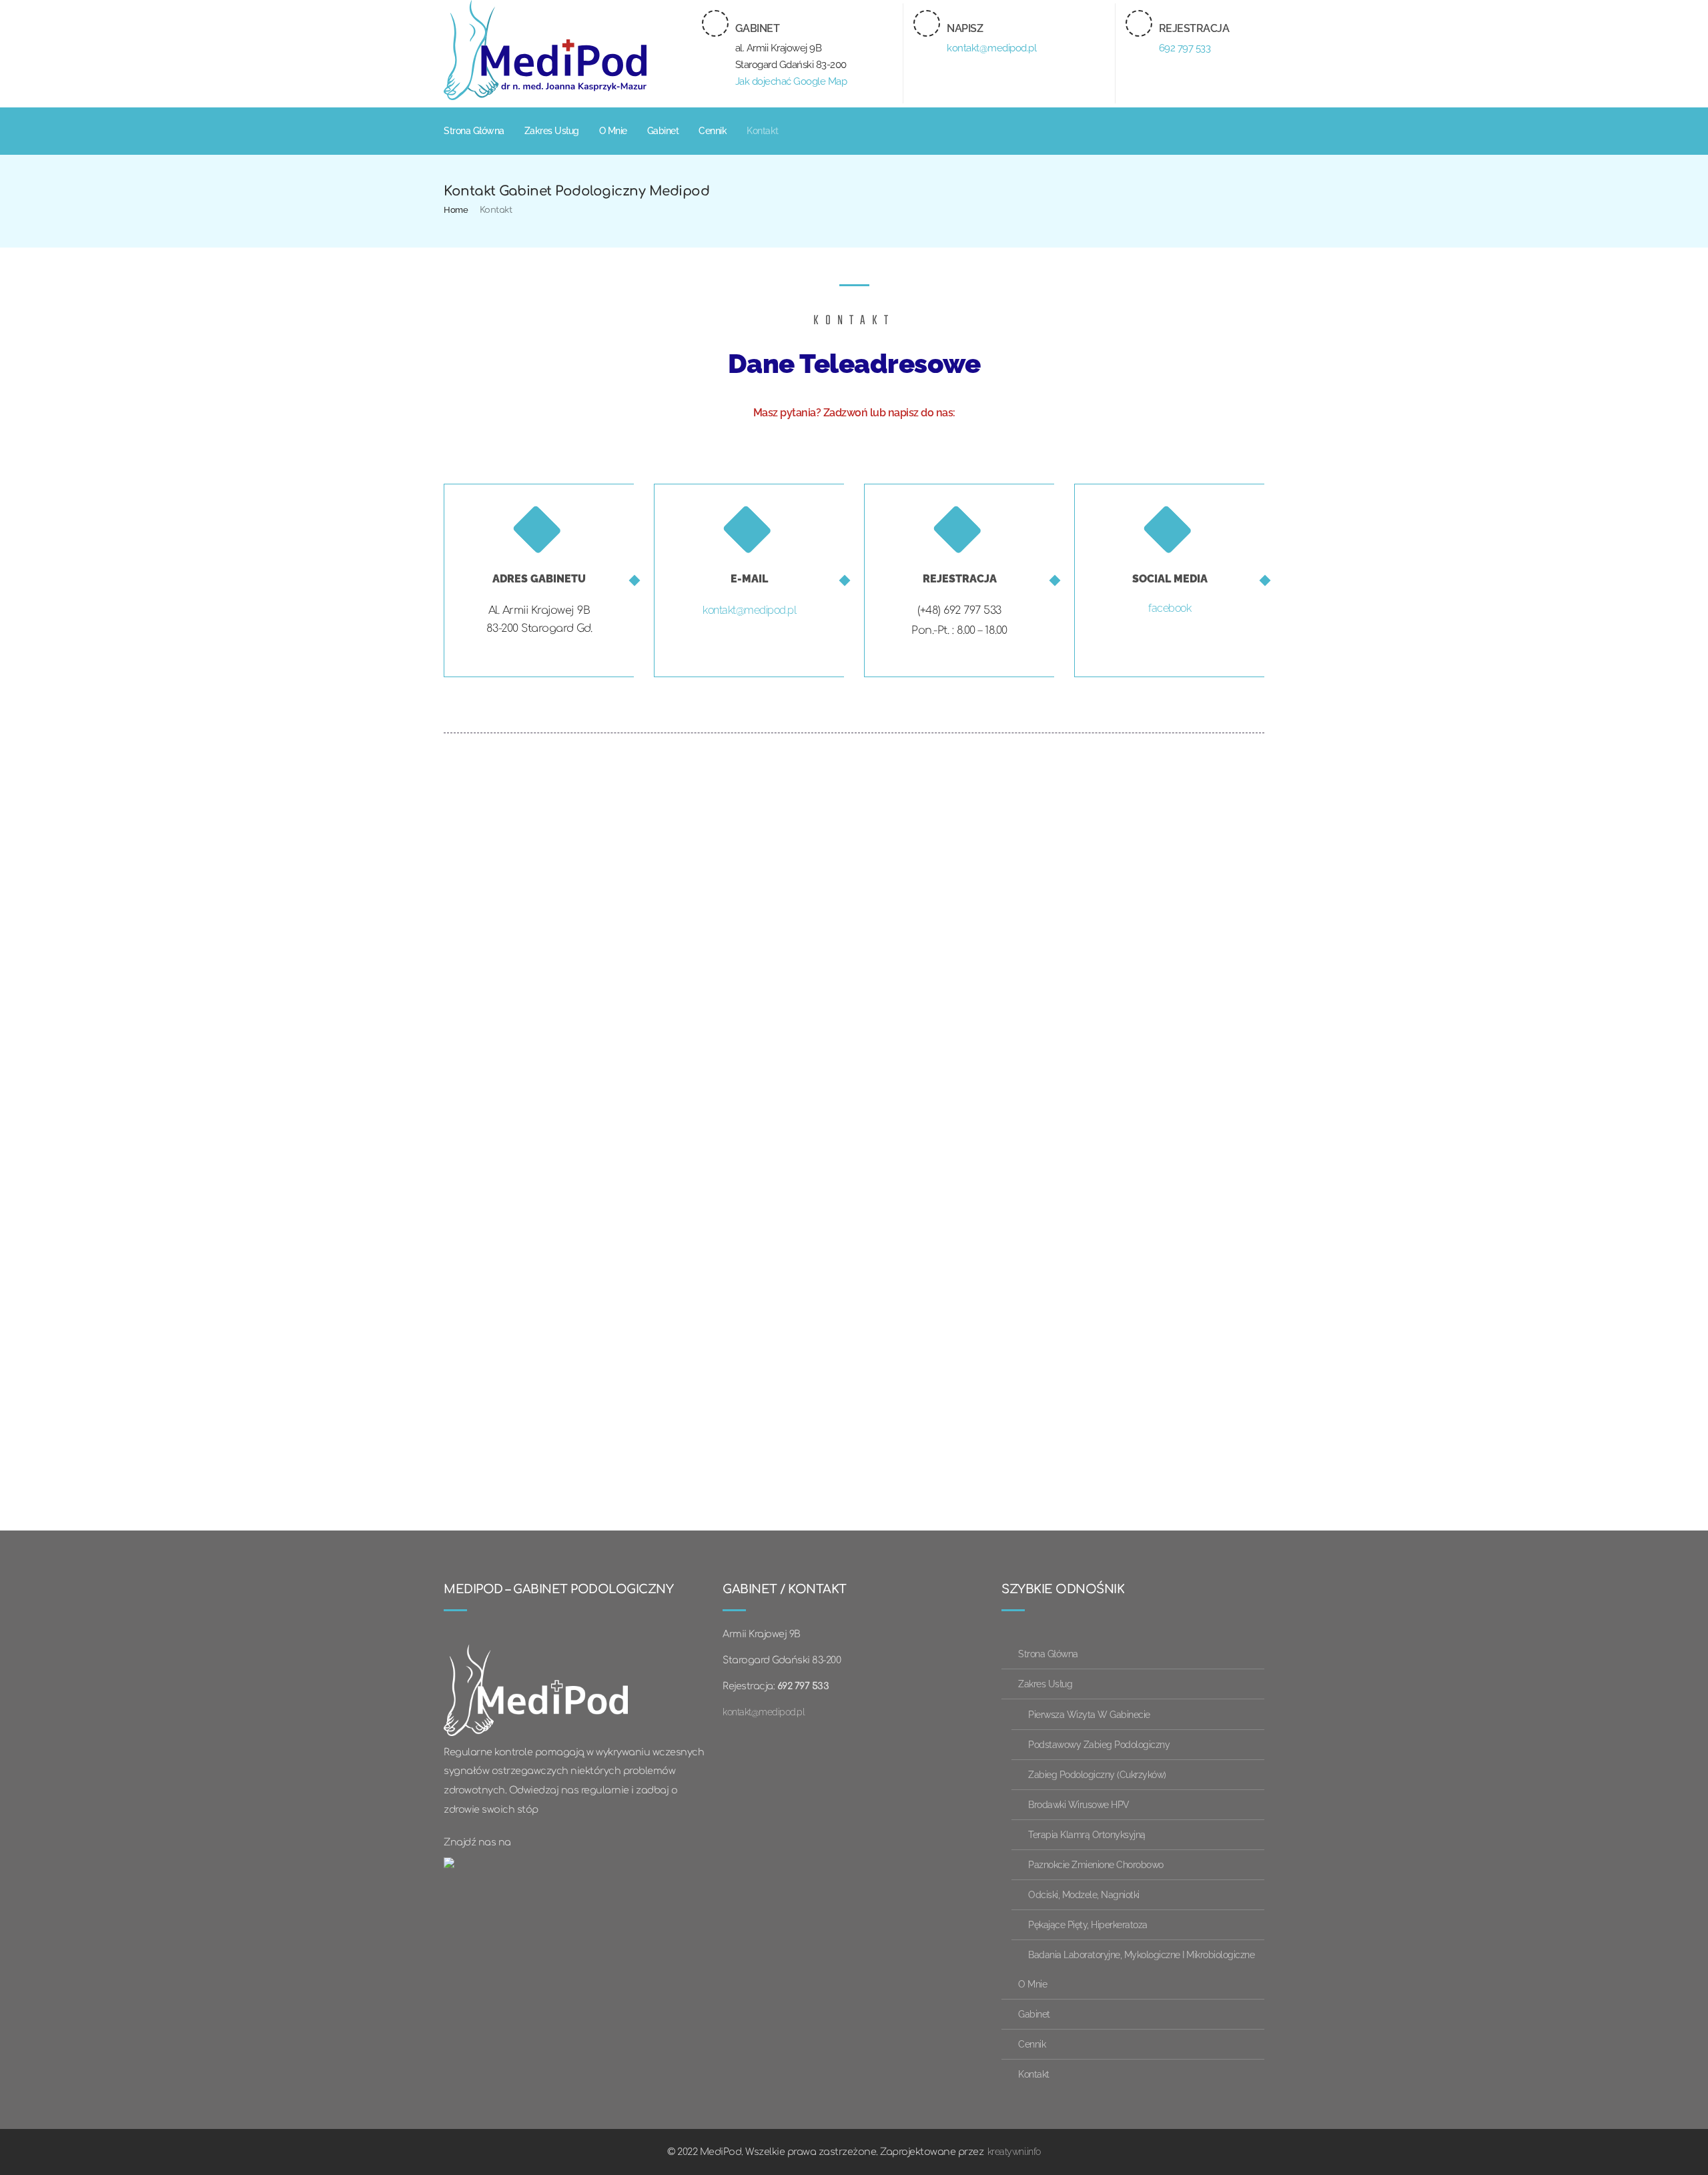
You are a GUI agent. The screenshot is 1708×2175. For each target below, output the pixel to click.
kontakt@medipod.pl (991, 48)
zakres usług (552, 131)
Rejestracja (960, 579)
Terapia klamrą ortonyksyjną (1087, 1834)
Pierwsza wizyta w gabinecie (1089, 1714)
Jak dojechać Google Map (791, 81)
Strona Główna (474, 131)
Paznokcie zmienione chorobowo (1096, 1864)
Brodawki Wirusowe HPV (1079, 1804)
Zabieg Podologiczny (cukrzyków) (1097, 1774)
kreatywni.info (1014, 2151)
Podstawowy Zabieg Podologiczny (1099, 1744)
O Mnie (613, 131)
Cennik (713, 131)
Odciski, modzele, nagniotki (1084, 1894)
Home (456, 210)
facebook (1170, 608)
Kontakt (763, 131)
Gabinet (663, 131)
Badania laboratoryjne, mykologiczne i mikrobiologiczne (1141, 1954)
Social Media (1170, 579)
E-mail (749, 579)
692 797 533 (1185, 48)
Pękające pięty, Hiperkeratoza (1088, 1924)
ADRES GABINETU (539, 579)
